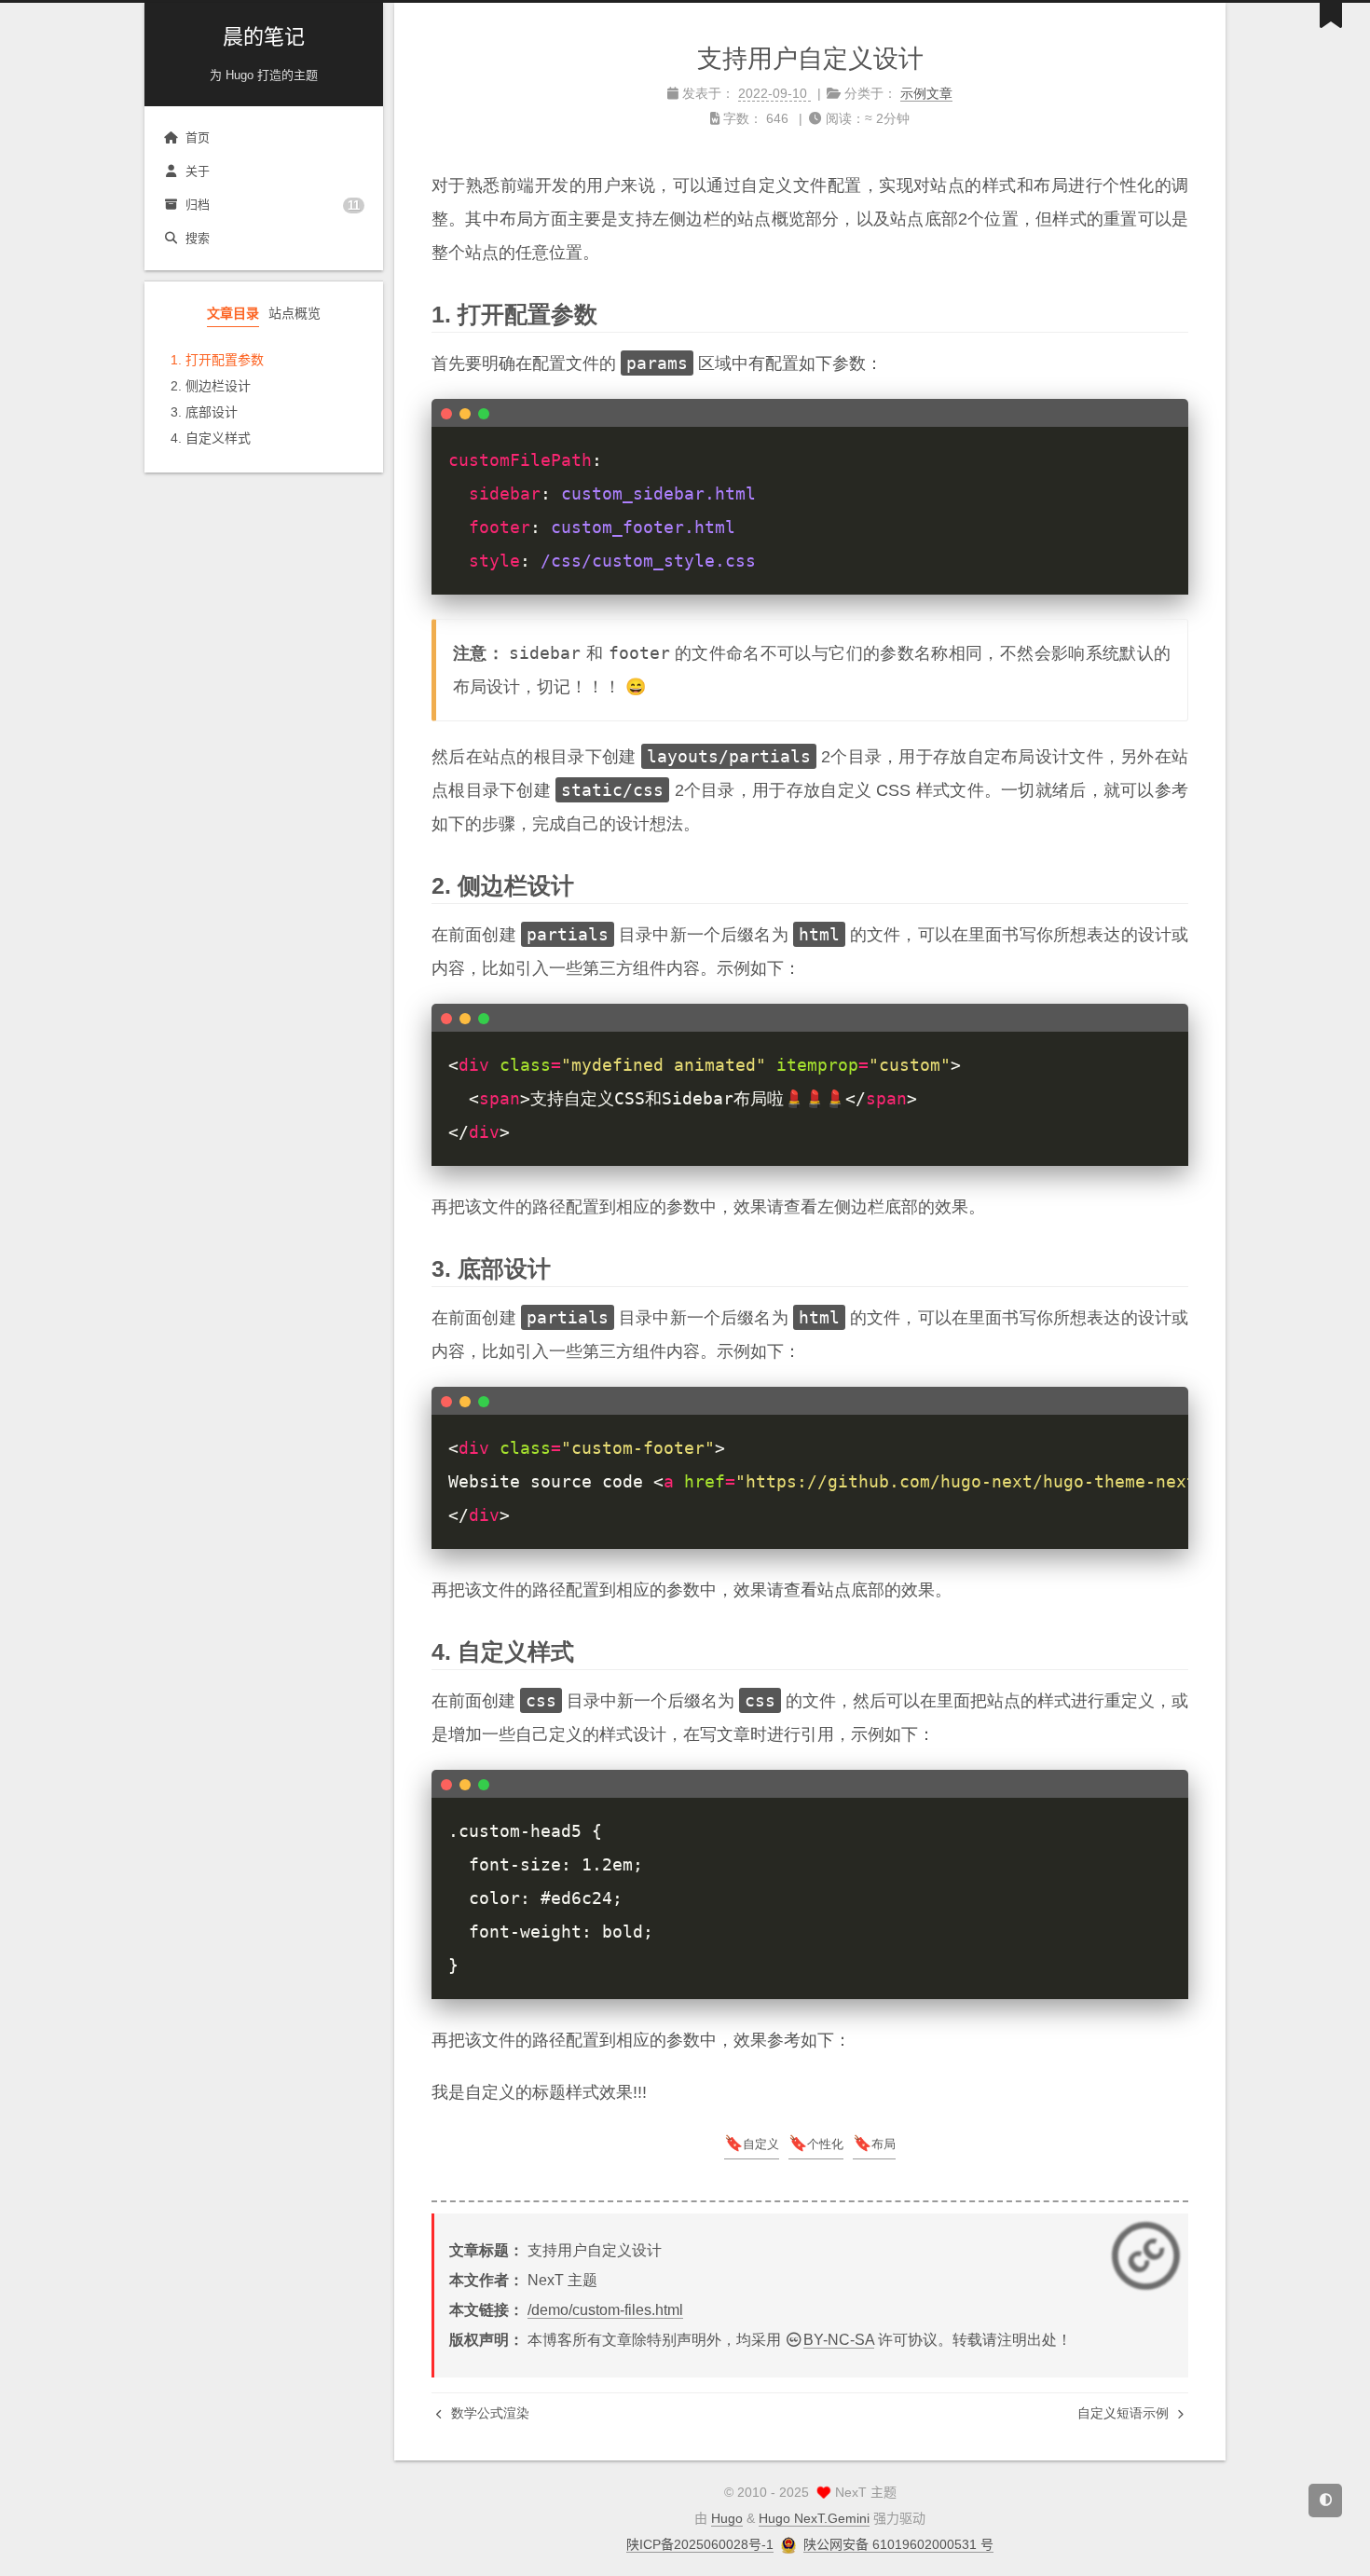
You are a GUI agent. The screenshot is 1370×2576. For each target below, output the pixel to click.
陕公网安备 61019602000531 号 (898, 2544)
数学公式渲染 (488, 2413)
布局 (884, 2144)
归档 (273, 205)
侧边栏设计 (218, 386)
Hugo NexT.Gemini (814, 2518)
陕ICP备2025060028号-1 (700, 2544)
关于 (198, 171)
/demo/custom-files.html (605, 2310)
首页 (198, 137)
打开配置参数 (225, 360)
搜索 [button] (198, 238)
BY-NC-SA (839, 2340)
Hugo (727, 2518)
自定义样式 (218, 438)
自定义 (761, 2144)
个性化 (825, 2144)
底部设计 (212, 412)
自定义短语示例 (1125, 2413)
